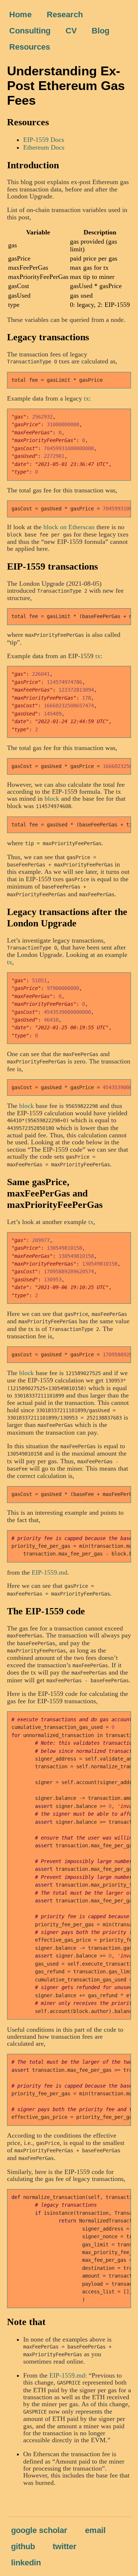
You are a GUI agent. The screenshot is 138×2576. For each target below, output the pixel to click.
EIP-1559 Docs (44, 140)
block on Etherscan (69, 527)
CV (71, 31)
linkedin (26, 2563)
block (52, 799)
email (95, 2530)
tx (86, 398)
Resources (30, 47)
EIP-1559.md (49, 1572)
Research (65, 15)
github (23, 2546)
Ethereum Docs (44, 147)
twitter (65, 2546)
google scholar (39, 2530)
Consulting (30, 31)
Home (20, 15)
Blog (100, 31)
